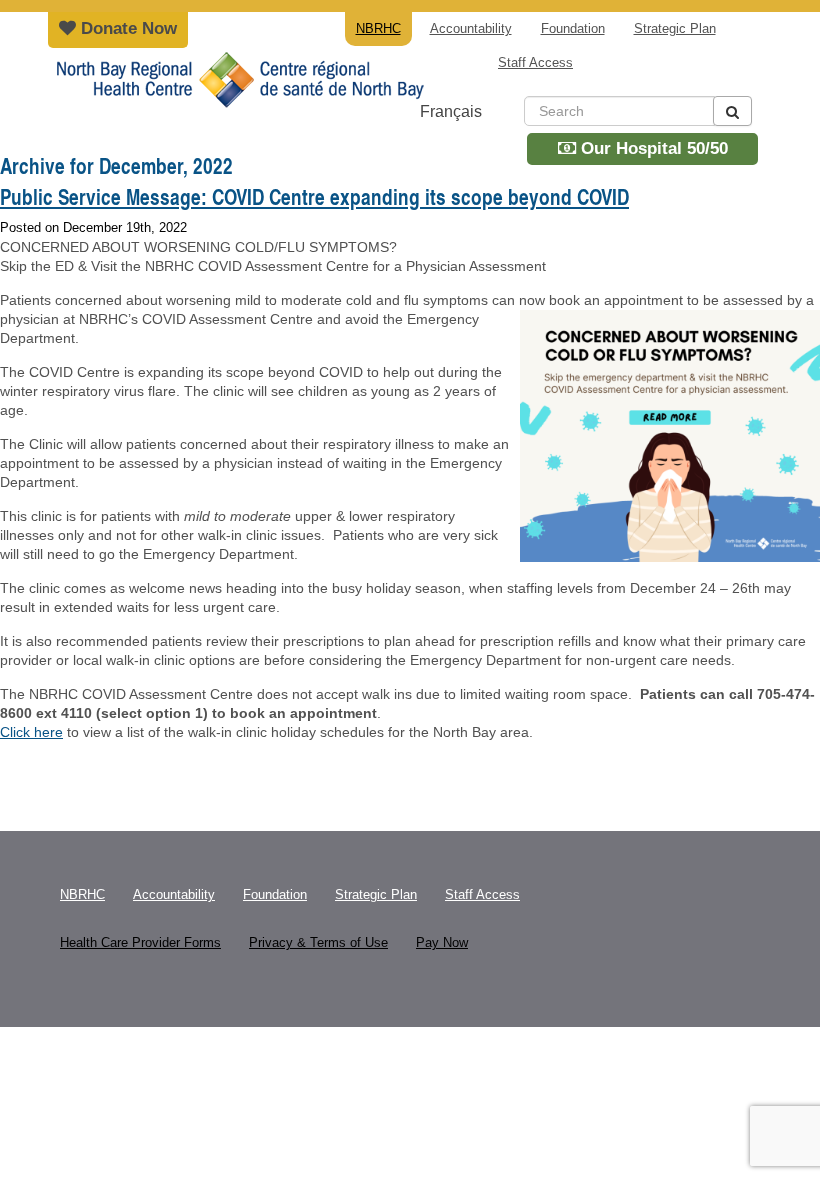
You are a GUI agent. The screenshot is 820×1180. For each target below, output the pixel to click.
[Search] (732, 111)
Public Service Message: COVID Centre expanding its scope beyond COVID (314, 197)
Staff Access (535, 62)
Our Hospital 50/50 (652, 148)
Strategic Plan (675, 28)
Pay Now (442, 942)
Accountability (471, 28)
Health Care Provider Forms (140, 942)
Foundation (573, 28)
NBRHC (238, 95)
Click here (31, 732)
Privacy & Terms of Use (318, 942)
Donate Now (126, 28)
